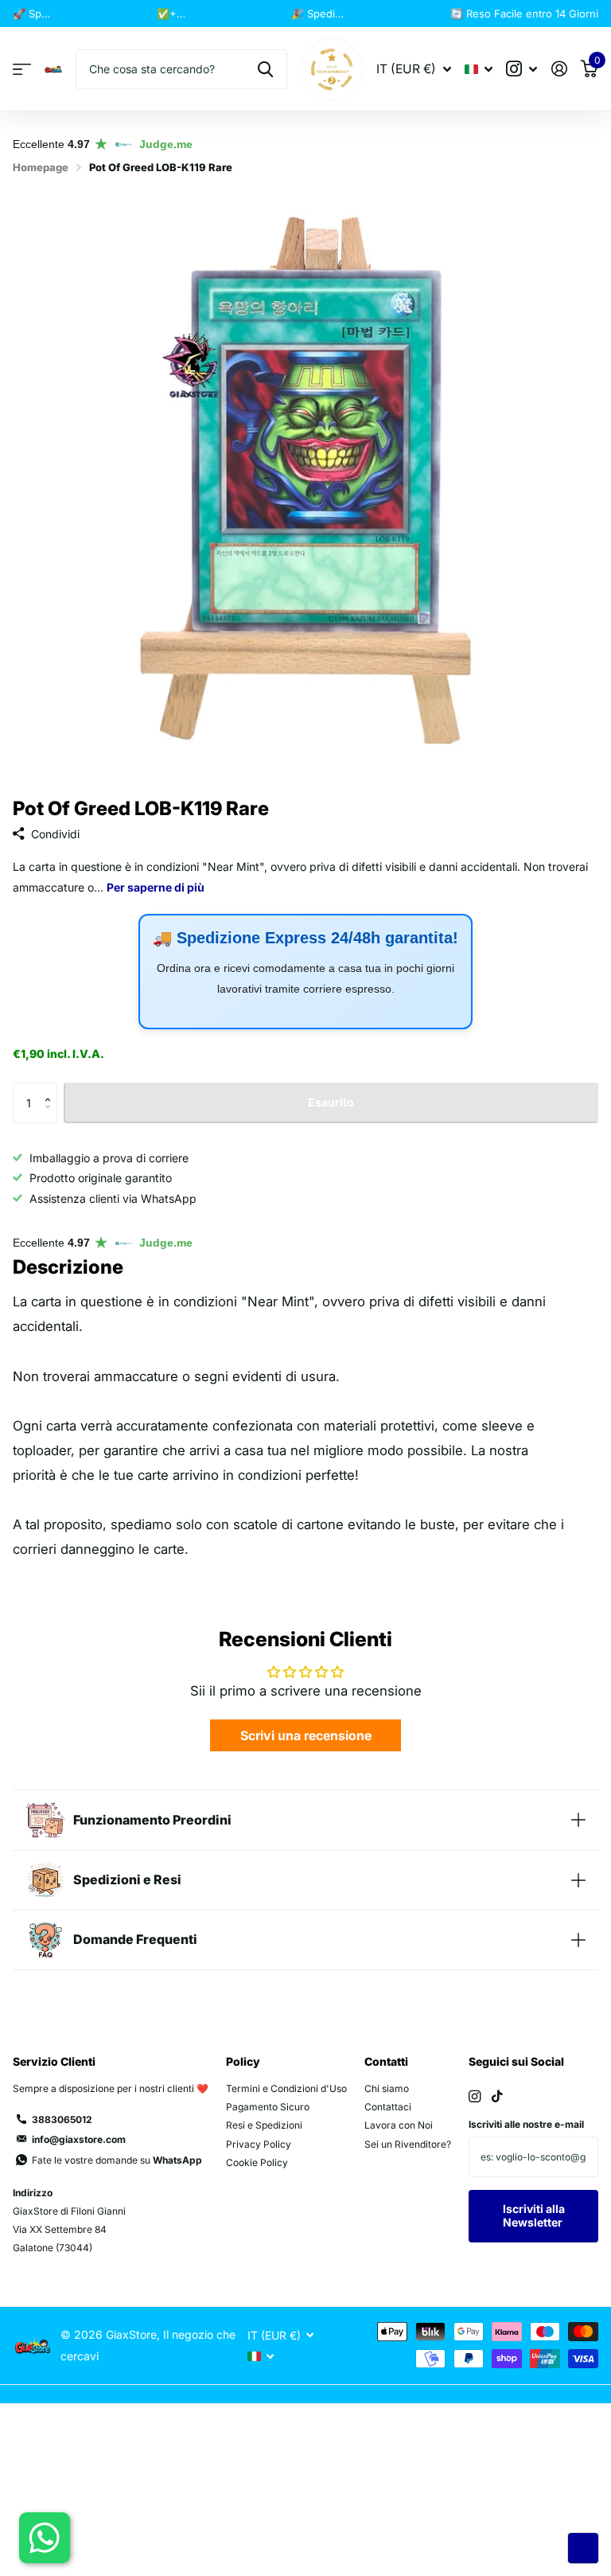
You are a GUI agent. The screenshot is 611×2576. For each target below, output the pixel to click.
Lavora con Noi (399, 2125)
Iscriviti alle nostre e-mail (526, 2124)
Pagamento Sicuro (268, 2107)
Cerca (265, 69)
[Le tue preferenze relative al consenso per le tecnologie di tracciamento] (583, 2548)
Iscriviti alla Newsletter (534, 2215)
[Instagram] (475, 2096)
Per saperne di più (103, 14)
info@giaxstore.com (79, 2139)
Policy (243, 2061)
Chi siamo (387, 2088)
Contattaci (388, 2107)
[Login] (559, 69)
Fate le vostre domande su (117, 2160)
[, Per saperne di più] (522, 69)
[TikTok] (497, 2096)
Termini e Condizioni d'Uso (286, 2088)
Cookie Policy (257, 2162)
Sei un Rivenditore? (408, 2144)
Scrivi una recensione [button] (306, 1735)
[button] (51, 1089)
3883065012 (62, 2119)
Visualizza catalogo (22, 70)
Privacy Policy (259, 2144)
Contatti (386, 2061)
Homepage (41, 167)
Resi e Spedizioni (264, 2125)
